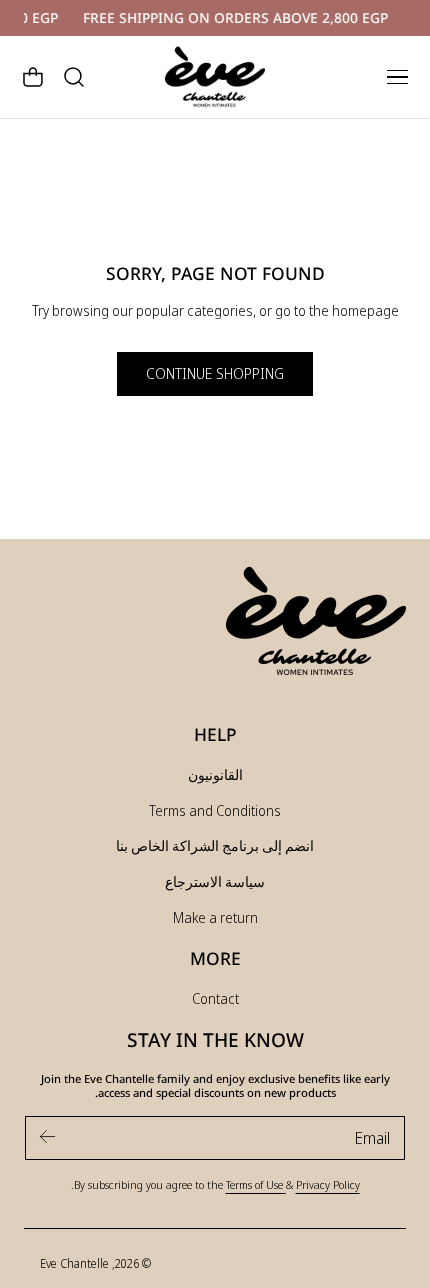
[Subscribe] (48, 1136)
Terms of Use (256, 1184)
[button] (397, 77)
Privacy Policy (328, 1184)
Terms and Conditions (215, 810)
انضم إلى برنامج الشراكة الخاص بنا (215, 845)
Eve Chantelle (74, 1263)
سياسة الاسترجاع (215, 881)
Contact (215, 998)
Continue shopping (215, 373)
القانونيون (215, 774)
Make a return (215, 917)
